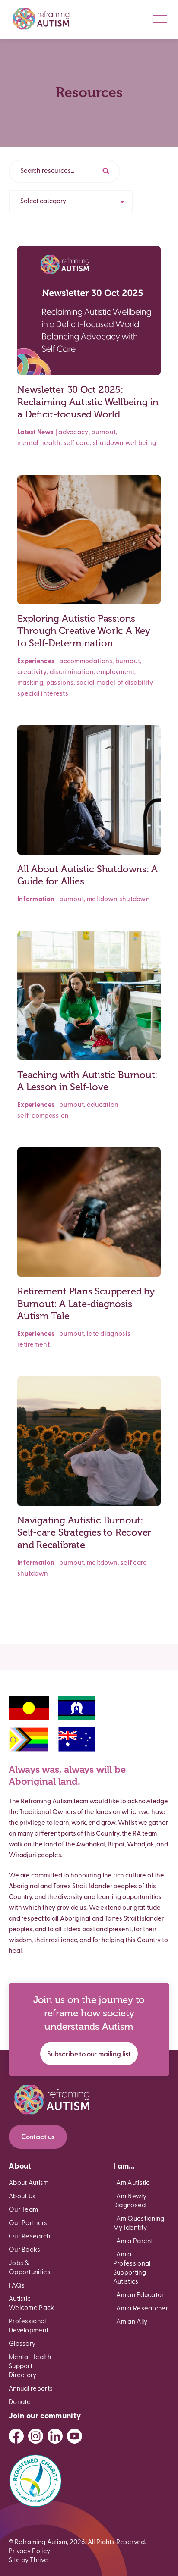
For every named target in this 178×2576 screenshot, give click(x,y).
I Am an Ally (130, 2322)
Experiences (36, 662)
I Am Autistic (132, 2183)
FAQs (17, 2286)
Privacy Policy (29, 2552)
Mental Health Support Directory (30, 2367)
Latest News (35, 433)
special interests (43, 694)
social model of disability (115, 683)
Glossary (22, 2344)
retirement (33, 1345)
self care (77, 443)
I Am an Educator (139, 2296)
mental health (39, 443)
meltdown (102, 900)
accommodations (86, 662)
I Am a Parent (133, 2242)
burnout (103, 433)
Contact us (38, 2137)
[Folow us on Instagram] (36, 2436)
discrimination (72, 672)
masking (30, 683)
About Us (22, 2197)
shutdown (108, 443)
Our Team (23, 2210)
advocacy (73, 433)
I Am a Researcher (141, 2309)
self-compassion (43, 1116)
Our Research (30, 2237)
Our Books (25, 2250)
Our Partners (28, 2223)
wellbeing (141, 443)
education (103, 1105)
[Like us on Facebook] (16, 2436)
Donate (20, 2402)
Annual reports (31, 2389)
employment (115, 672)
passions (60, 683)
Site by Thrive (28, 2561)
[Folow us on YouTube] (75, 2436)
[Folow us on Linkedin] (55, 2436)
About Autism (29, 2183)
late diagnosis (109, 1334)
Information (36, 900)
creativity (32, 672)
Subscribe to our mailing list (89, 2055)
